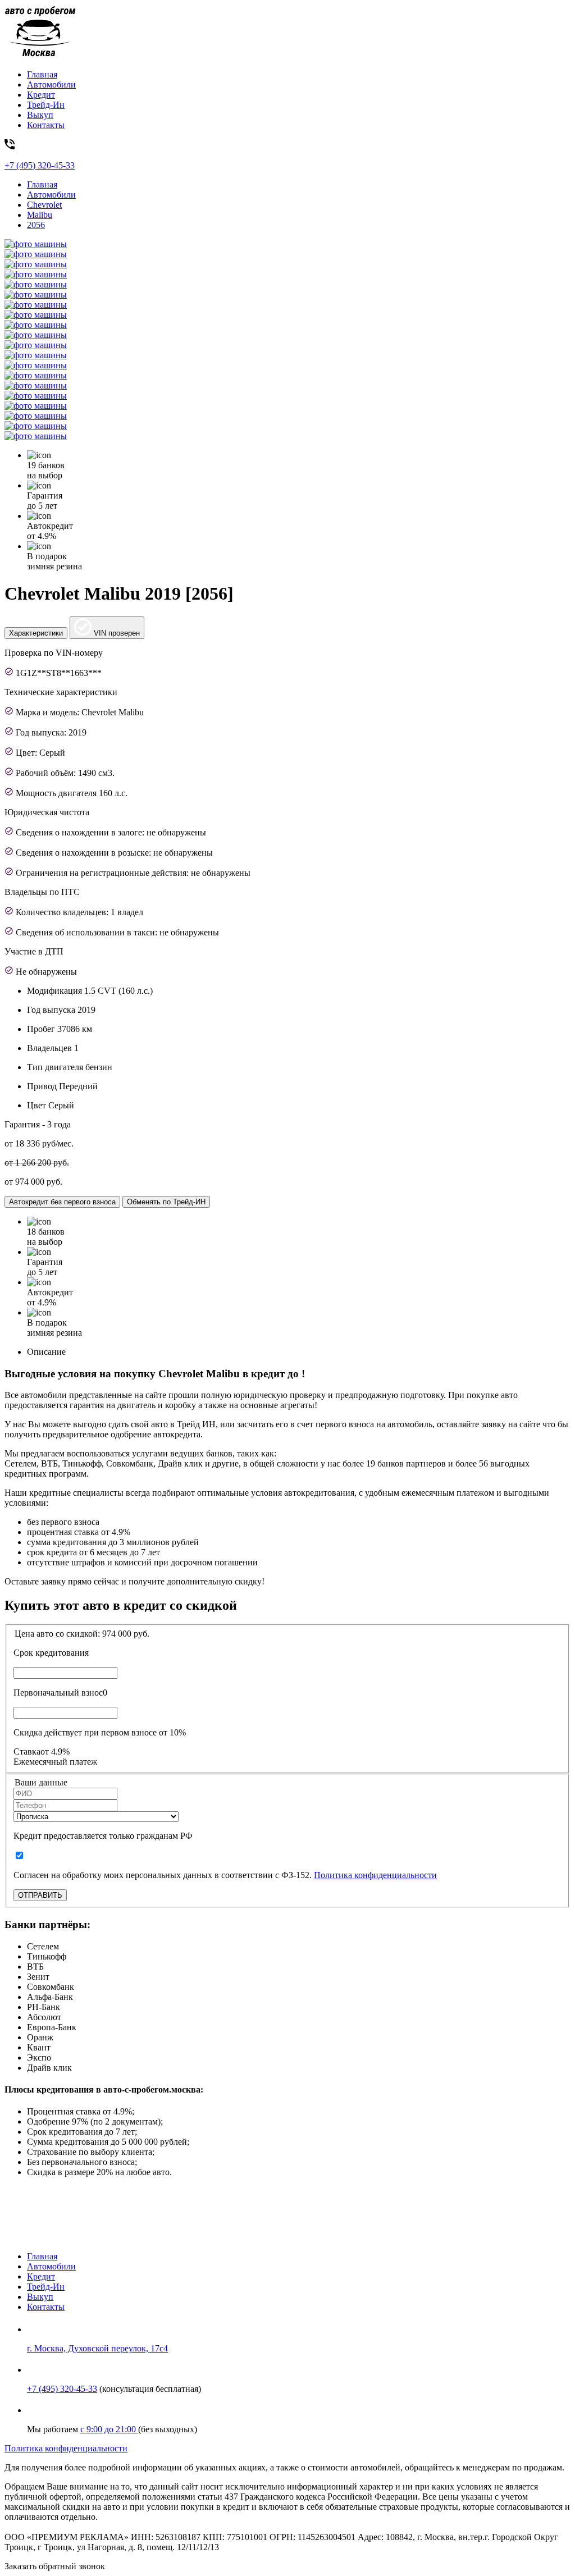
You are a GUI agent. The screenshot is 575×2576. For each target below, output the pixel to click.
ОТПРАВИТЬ (40, 1895)
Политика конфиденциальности (375, 1875)
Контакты (46, 125)
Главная (42, 74)
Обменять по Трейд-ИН (166, 1202)
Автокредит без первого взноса (62, 1202)
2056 (36, 225)
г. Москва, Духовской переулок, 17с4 (97, 2348)
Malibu (40, 215)
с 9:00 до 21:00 (109, 2429)
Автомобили (51, 85)
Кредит (41, 95)
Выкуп (40, 115)
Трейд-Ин (46, 105)
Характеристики (36, 633)
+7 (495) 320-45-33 (62, 2389)
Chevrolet (44, 205)
